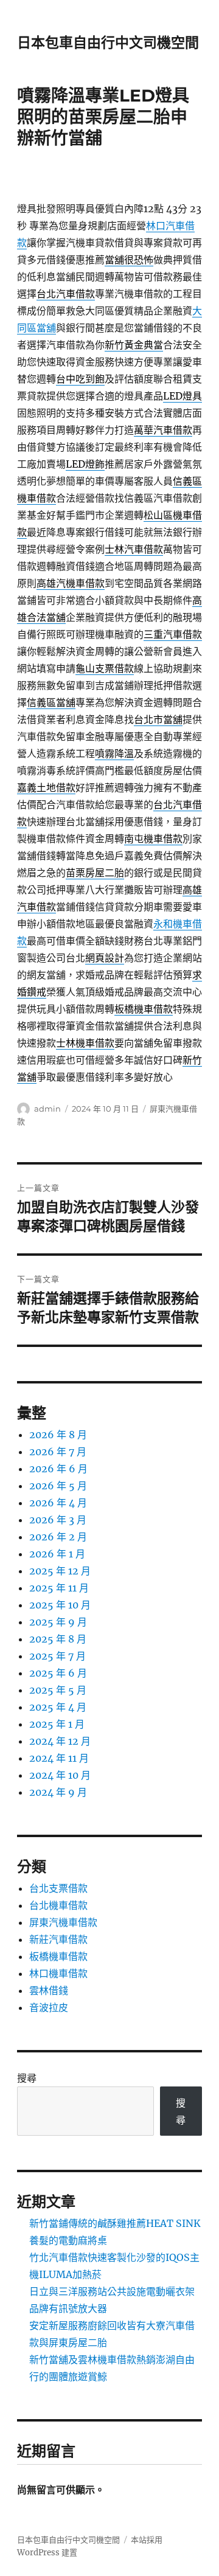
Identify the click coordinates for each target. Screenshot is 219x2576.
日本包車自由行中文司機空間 (108, 43)
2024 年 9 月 (58, 1792)
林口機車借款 (58, 1973)
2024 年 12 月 (60, 1741)
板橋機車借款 (58, 1956)
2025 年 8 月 (58, 1639)
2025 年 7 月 (57, 1656)
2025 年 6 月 (58, 1673)
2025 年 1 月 (57, 1724)
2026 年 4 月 (58, 1503)
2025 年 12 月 (60, 1571)
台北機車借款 (58, 1905)
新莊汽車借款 (58, 1939)
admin (47, 1109)
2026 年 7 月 (58, 1452)
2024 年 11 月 (59, 1758)
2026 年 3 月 (58, 1520)
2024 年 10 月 (60, 1775)
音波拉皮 (49, 2007)
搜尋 (27, 2078)
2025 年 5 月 (58, 1690)
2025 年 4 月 (58, 1707)
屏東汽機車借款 (63, 1922)
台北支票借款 (58, 1888)
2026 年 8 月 (58, 1435)
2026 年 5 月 (58, 1486)
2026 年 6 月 (58, 1469)
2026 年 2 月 (58, 1537)
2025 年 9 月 (58, 1622)
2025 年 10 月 (60, 1605)
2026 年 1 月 (57, 1554)
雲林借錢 (49, 1990)
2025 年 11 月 (59, 1588)
